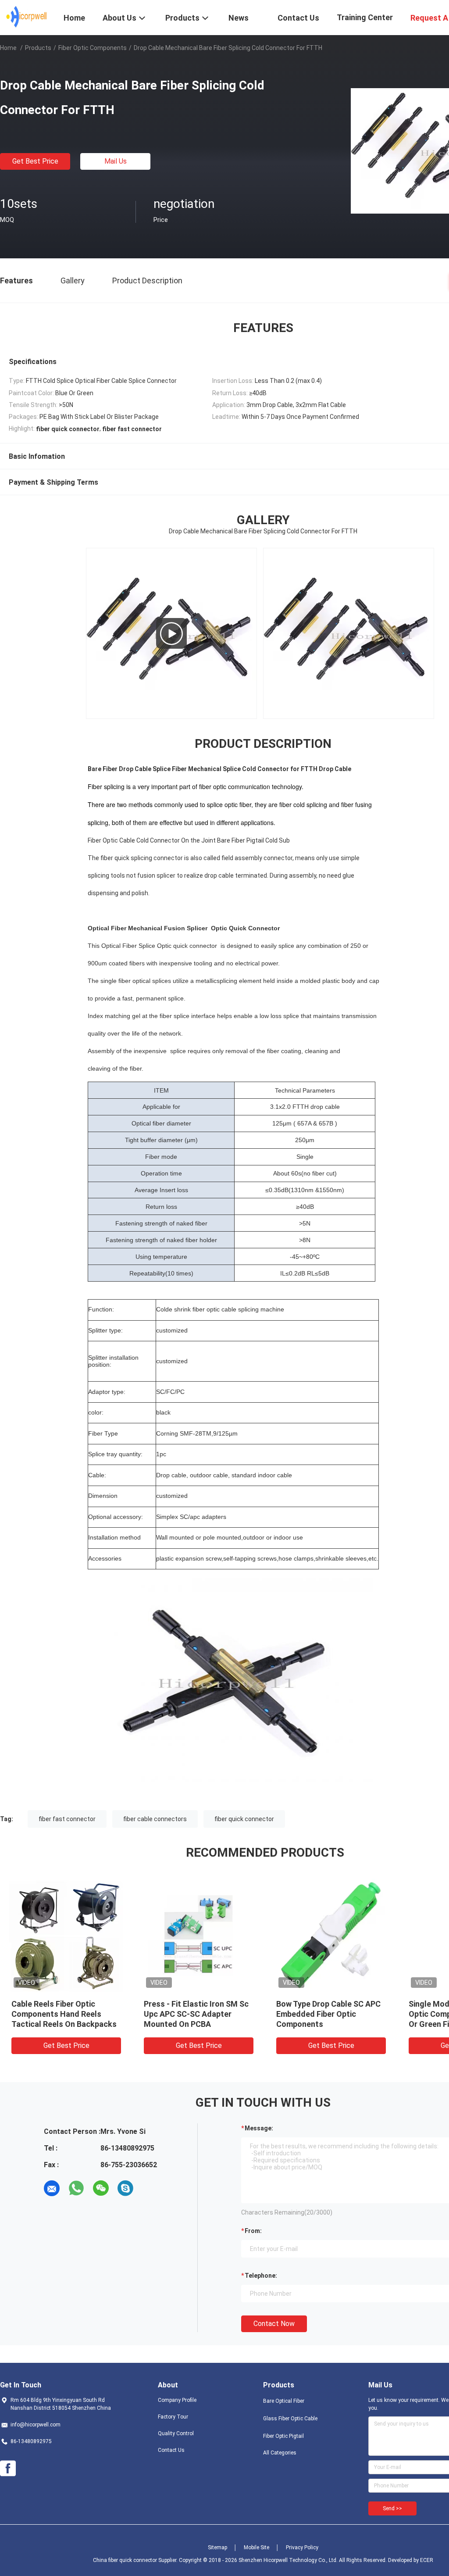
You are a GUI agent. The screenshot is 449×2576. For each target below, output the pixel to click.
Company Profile (177, 2400)
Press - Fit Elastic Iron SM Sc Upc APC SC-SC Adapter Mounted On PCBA (196, 2014)
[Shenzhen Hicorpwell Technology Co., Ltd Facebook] (8, 2469)
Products (38, 48)
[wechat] (101, 2188)
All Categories (280, 2453)
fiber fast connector (67, 1819)
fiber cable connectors (155, 1819)
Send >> (392, 2508)
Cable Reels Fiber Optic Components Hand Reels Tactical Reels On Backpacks (64, 2014)
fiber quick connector (244, 1819)
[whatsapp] (76, 2188)
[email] (52, 2188)
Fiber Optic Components (93, 48)
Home (8, 48)
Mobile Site (257, 2547)
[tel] (150, 2188)
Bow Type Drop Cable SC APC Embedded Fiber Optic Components (328, 2014)
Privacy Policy (302, 2547)
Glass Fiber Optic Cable (290, 2419)
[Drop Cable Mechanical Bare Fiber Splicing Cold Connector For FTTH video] (171, 633)
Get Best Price (35, 161)
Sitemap (217, 2547)
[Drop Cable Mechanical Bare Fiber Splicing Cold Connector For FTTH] (66, 1935)
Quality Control (176, 2433)
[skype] (125, 2188)
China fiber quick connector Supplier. (136, 2560)
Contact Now (274, 2324)
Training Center (365, 17)
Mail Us (116, 161)
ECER (427, 2560)
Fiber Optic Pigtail (283, 2436)
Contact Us (171, 2450)
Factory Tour (173, 2417)
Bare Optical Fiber (284, 2401)
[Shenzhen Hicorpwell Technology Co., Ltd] (27, 17)
